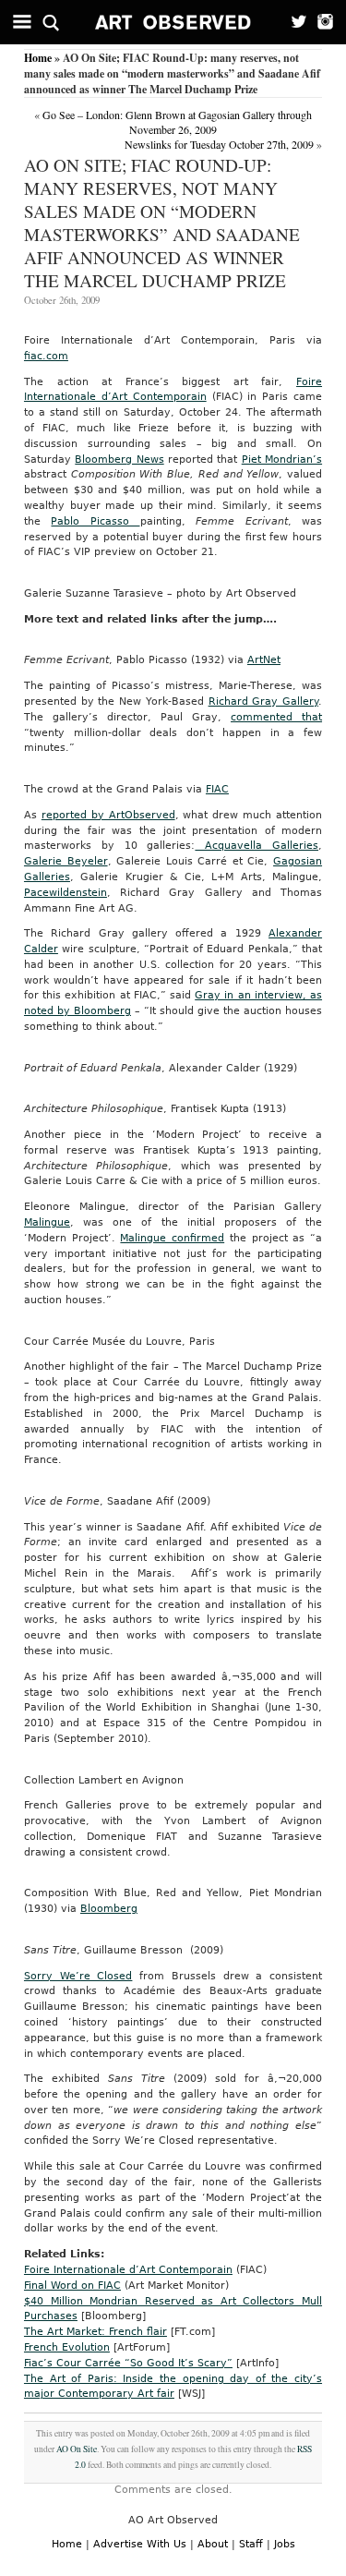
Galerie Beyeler (66, 861)
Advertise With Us (140, 2544)
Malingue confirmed (172, 1238)
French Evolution (67, 2347)
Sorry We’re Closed (78, 1976)
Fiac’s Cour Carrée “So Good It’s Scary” (128, 2363)
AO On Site (77, 2449)
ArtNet (264, 660)
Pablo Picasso (95, 521)
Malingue (47, 1222)
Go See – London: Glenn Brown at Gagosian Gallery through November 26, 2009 (177, 122)
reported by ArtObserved (108, 815)
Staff (251, 2544)
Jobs (285, 2544)
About (213, 2544)
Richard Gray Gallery (263, 701)
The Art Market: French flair (95, 2332)
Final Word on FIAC (72, 2286)
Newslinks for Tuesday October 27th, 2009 (219, 144)
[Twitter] (293, 22)
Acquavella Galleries (257, 846)
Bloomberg (109, 1909)
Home (38, 58)
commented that (276, 717)
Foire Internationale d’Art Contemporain (128, 2270)
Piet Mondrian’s (282, 460)
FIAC (217, 789)
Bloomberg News (119, 460)
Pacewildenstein (66, 893)
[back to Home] (173, 22)
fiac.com (46, 356)
